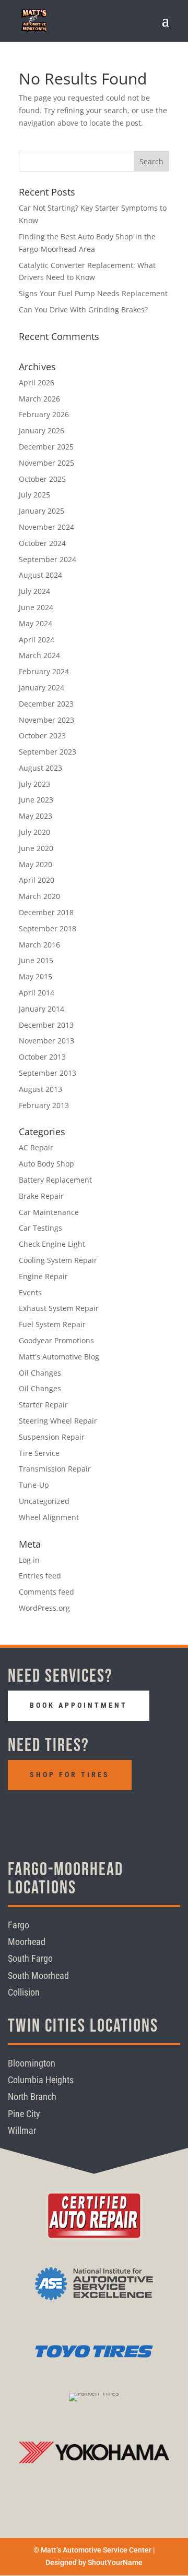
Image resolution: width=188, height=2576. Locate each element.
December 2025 (46, 447)
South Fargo (30, 1958)
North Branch (32, 2097)
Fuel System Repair (52, 1324)
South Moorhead (38, 1976)
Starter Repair (43, 1405)
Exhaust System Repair (59, 1308)
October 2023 (42, 736)
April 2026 (37, 382)
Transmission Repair (55, 1469)
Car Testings (40, 1228)
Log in (29, 1560)
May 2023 (36, 816)
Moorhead (27, 1942)
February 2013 (44, 1105)
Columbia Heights (41, 2080)
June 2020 (36, 848)
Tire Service (39, 1453)
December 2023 (46, 704)
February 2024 (44, 671)
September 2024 (48, 559)
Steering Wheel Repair (58, 1421)
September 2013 (48, 1073)
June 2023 (36, 800)
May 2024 (36, 623)
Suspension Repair (52, 1437)
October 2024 (42, 543)
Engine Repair (43, 1276)
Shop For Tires (70, 1775)
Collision (24, 1992)
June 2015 (36, 960)
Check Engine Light (52, 1244)
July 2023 (34, 784)
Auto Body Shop (46, 1164)
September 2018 (48, 928)
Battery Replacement (55, 1180)
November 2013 (46, 1041)
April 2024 (37, 640)
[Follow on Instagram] (45, 1814)
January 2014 (42, 1009)
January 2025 (42, 511)
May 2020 (36, 864)
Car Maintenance (49, 1212)
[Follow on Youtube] (97, 1814)
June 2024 (36, 607)
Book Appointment (79, 1705)
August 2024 (40, 575)
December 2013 (46, 1025)
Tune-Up (34, 1485)
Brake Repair (41, 1196)
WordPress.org (44, 1608)
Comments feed (46, 1592)
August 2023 (40, 768)
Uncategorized (44, 1501)
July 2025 (34, 495)
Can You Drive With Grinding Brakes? (83, 309)
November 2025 (46, 463)
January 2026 (42, 430)
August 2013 (40, 1089)
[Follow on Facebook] (19, 1814)
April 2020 (37, 880)
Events (30, 1292)
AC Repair (36, 1147)
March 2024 (39, 655)
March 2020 (39, 896)
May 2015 (36, 976)
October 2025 (42, 479)
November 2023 (46, 720)
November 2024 (46, 527)
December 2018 (46, 912)
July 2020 (34, 832)
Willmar (22, 2130)
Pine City (24, 2114)
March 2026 (39, 399)
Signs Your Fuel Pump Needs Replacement (93, 293)
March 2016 (39, 945)
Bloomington (32, 2063)
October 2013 (42, 1057)
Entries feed (40, 1576)
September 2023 (48, 752)
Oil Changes (40, 1373)
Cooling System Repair (58, 1260)
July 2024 (34, 591)
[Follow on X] (71, 1814)
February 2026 (44, 414)
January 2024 (42, 688)
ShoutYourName (115, 2562)
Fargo (19, 1925)
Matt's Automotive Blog (59, 1357)
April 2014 (37, 993)
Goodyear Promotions (56, 1340)
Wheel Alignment (49, 1517)
